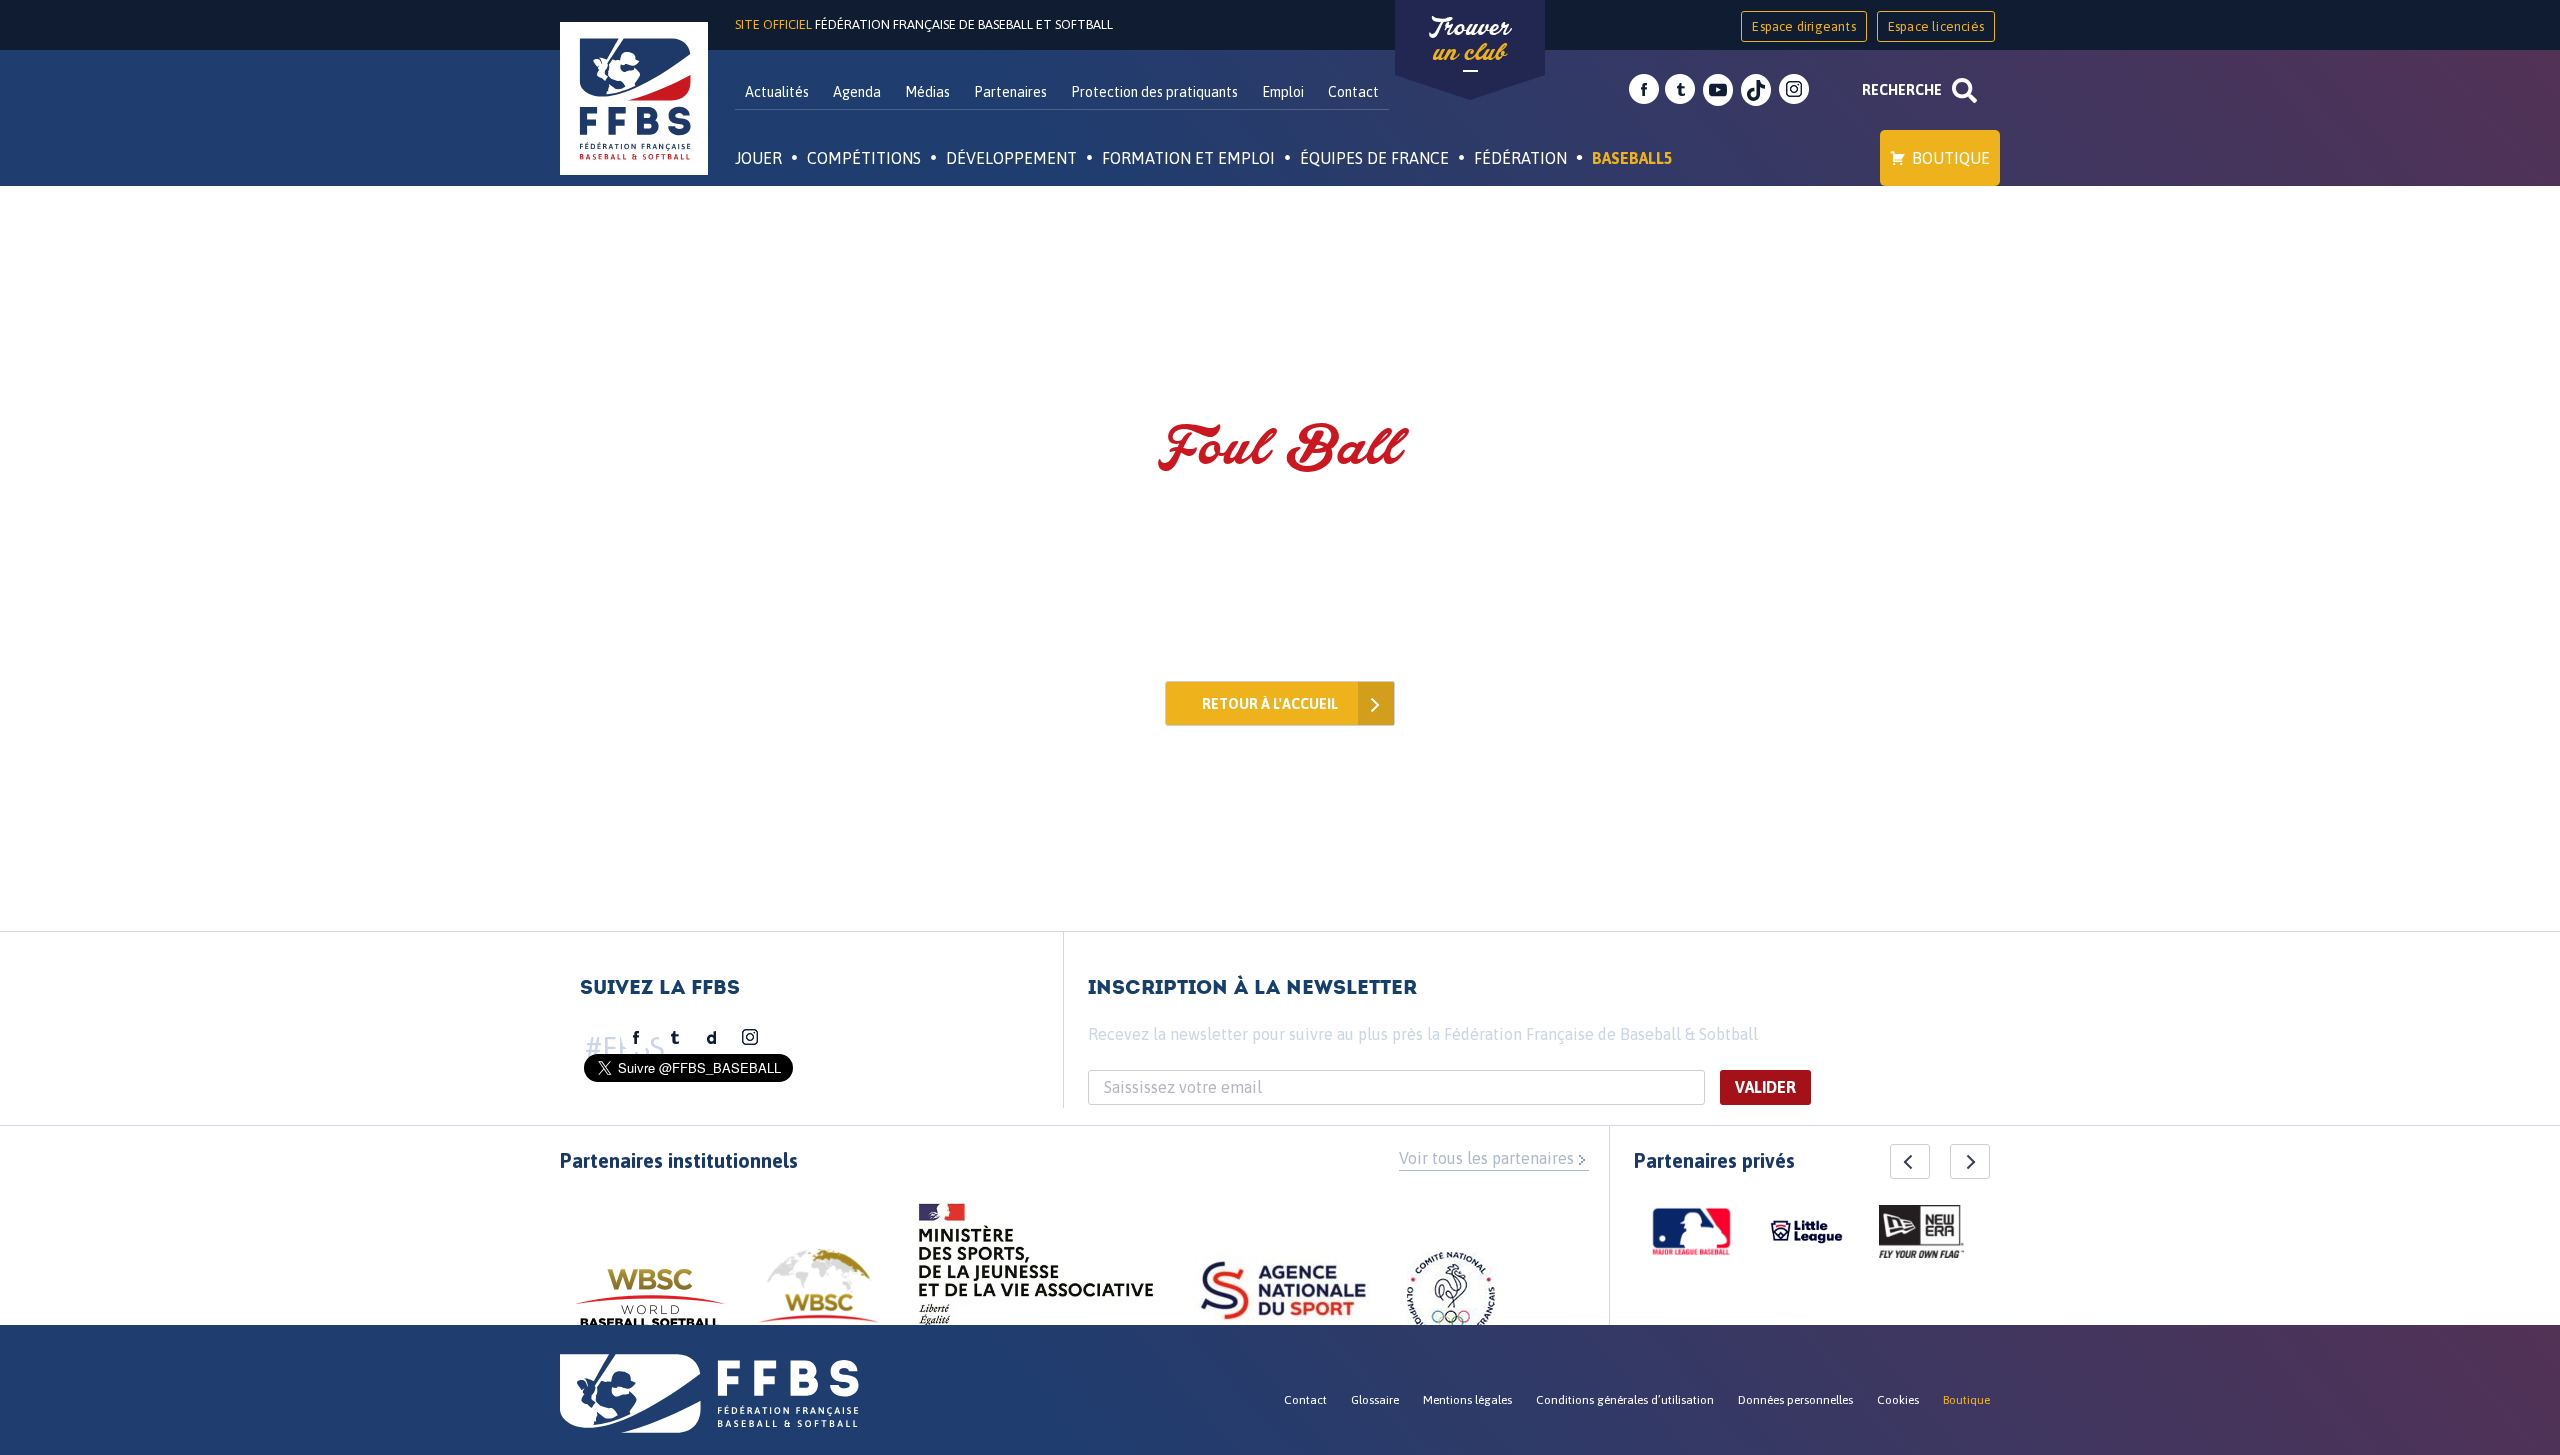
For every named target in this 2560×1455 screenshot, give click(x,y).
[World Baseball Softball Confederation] (650, 1307)
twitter (1680, 90)
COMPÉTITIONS (864, 158)
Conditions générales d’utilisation (1625, 1400)
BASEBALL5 (1632, 158)
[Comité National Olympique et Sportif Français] (1451, 1299)
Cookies (1898, 1400)
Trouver (1470, 40)
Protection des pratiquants (1154, 92)
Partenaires (1010, 92)
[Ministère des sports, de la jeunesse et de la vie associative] (1036, 1271)
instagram (1794, 90)
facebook (1644, 90)
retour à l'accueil (1270, 704)
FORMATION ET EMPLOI (1188, 158)
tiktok (1756, 90)
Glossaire (1375, 1400)
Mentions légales (1467, 1400)
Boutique (1951, 158)
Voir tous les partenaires (1486, 1158)
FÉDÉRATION (1520, 158)
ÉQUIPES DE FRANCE (1374, 158)
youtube (1718, 90)
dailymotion (712, 1038)
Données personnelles (1795, 1400)
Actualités (777, 92)
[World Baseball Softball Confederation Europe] (819, 1297)
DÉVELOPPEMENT (1011, 158)
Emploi (1283, 92)
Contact (1353, 92)
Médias (927, 92)
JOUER (758, 158)
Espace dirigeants (1803, 26)
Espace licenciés (1936, 26)
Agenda (857, 92)
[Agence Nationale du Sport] (1283, 1293)
